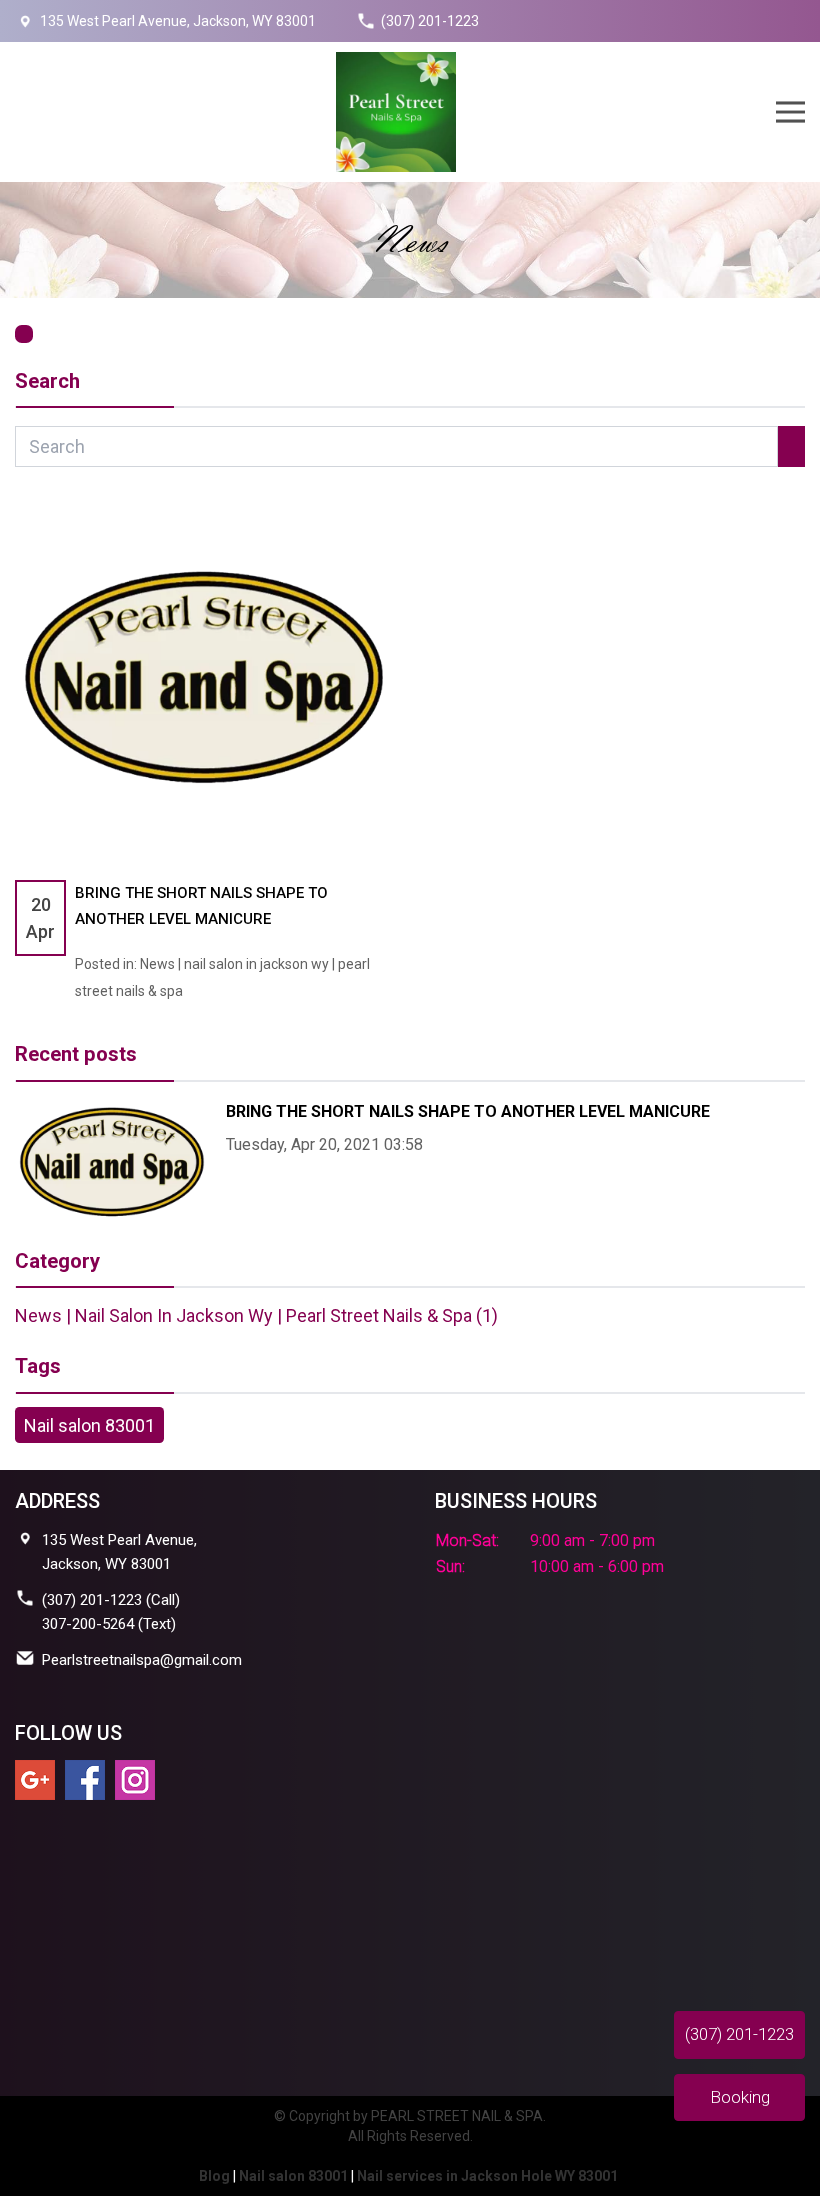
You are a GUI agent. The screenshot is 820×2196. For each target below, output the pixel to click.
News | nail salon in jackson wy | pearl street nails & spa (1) (256, 1315)
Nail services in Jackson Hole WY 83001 (487, 2176)
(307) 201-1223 (430, 21)
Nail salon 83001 (89, 1425)
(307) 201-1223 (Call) (111, 1600)
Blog (214, 2176)
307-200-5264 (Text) (109, 1624)
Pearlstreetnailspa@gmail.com (142, 1660)
